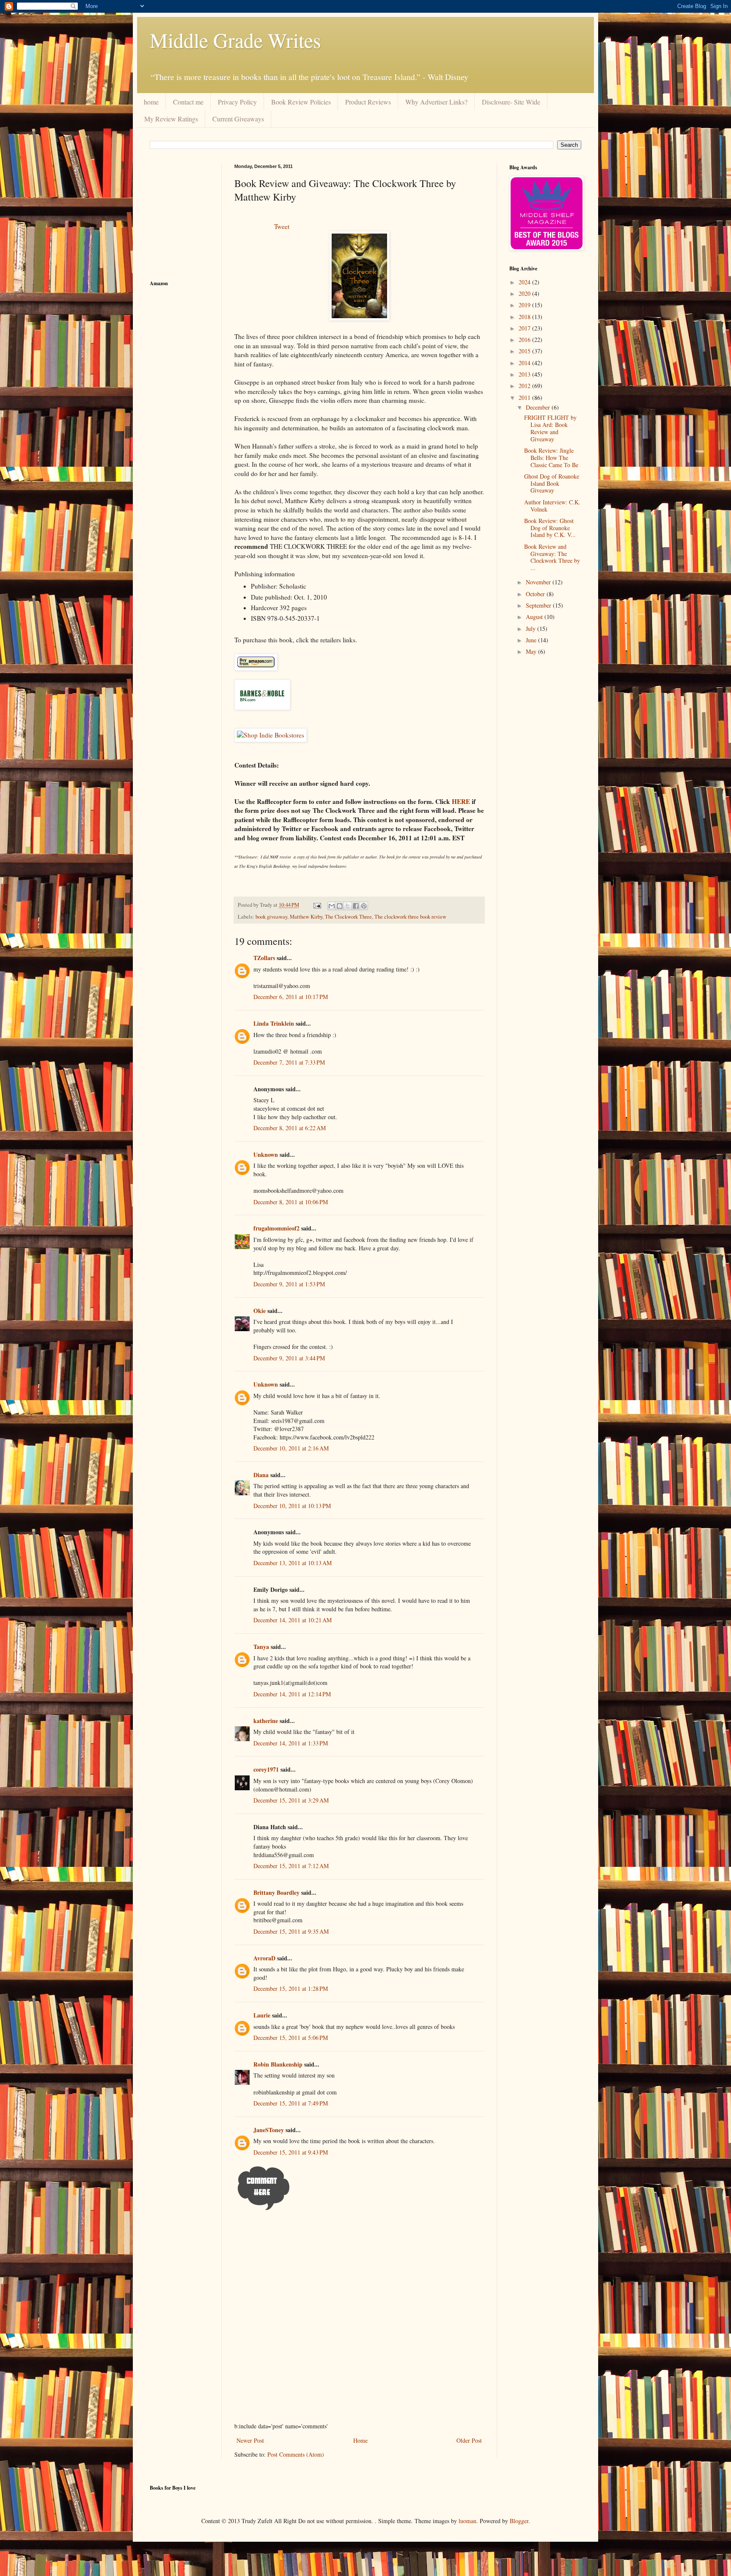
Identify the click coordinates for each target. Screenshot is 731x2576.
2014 (525, 363)
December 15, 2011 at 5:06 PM (291, 2038)
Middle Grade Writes (235, 40)
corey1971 (266, 1769)
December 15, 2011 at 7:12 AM (291, 1866)
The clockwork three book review (410, 917)
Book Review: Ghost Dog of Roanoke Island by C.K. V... (550, 528)
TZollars (264, 958)
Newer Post (250, 2440)
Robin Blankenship (278, 2064)
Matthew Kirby (306, 917)
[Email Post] (317, 905)
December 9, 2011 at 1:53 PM (289, 1284)
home (151, 102)
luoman (467, 2521)
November (539, 582)
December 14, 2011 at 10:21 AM (293, 1620)
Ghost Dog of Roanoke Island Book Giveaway (552, 483)
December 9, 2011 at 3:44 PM (289, 1358)
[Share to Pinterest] (364, 906)
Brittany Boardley (276, 1892)
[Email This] (332, 906)
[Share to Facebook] (356, 906)
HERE (461, 801)
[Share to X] (348, 906)
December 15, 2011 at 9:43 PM (291, 2152)
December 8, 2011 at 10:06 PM (291, 1202)
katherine (266, 1721)
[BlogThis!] (340, 906)
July (532, 629)
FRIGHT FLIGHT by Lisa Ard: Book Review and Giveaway (550, 428)
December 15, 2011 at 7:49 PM (291, 2103)
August (535, 617)
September (539, 605)
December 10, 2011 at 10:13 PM (292, 1506)
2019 (525, 305)
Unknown (266, 1155)
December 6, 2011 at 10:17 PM (291, 997)
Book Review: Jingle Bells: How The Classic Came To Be (551, 458)
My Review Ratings (171, 119)
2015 (525, 351)
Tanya (261, 1647)
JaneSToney (269, 2130)
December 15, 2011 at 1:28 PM (291, 1988)
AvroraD (264, 1958)
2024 (525, 282)
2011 (525, 398)
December (539, 407)
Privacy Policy (237, 102)
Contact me (188, 102)
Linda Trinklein (274, 1023)
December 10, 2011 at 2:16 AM (291, 1448)
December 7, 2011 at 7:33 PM (289, 1062)
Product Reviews (368, 102)
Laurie (262, 2015)
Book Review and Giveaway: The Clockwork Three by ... (552, 557)
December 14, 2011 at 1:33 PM (291, 1743)
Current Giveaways (238, 119)
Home (360, 2440)
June (532, 640)
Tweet (282, 226)
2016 (525, 340)
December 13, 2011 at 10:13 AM (293, 1563)
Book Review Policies (301, 102)
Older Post (469, 2440)
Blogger (519, 2521)
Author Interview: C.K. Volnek (552, 506)
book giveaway (271, 917)
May (532, 651)
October (536, 594)
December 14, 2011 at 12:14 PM (292, 1694)
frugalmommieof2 (276, 1228)
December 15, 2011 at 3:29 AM (291, 1800)
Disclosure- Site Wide (511, 102)
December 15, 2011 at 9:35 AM (291, 1931)
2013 (525, 374)
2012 (525, 386)
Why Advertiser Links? (436, 102)
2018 (525, 317)
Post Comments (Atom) (296, 2454)
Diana (261, 1475)
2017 (525, 328)
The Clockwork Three (348, 917)
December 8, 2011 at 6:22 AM (290, 1128)
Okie (260, 1311)
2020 (525, 293)
